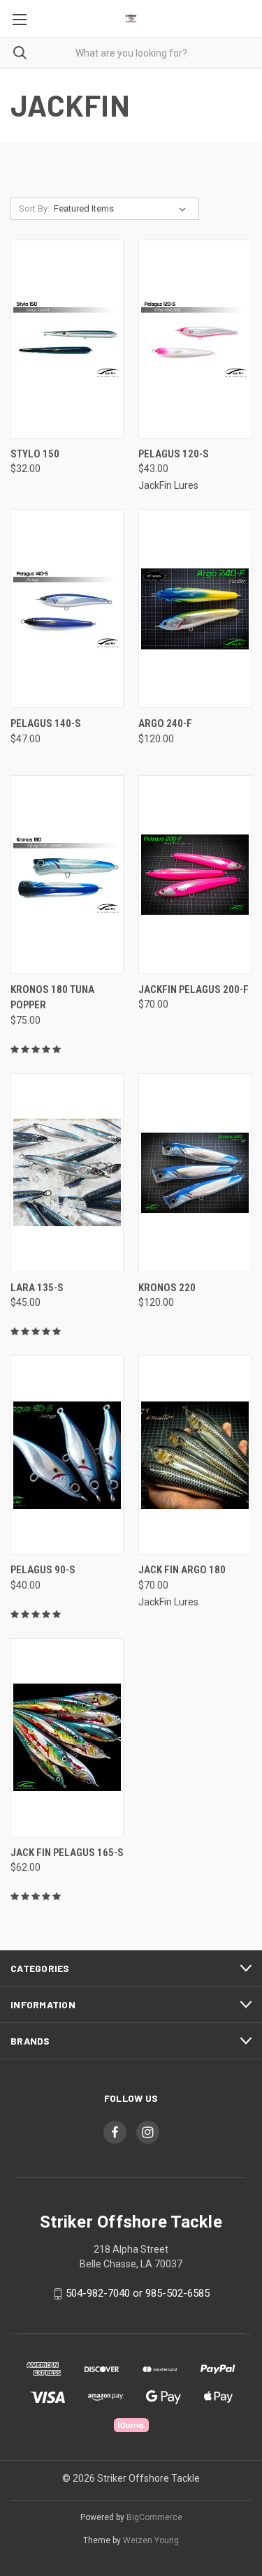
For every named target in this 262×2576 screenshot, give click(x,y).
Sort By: (34, 208)
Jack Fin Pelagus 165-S (67, 1853)
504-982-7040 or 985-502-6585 (138, 2293)
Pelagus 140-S (46, 723)
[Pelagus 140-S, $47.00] (67, 609)
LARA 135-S (37, 1288)
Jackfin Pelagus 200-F (194, 989)
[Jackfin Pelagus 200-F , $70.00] (195, 875)
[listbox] (123, 209)
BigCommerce (154, 2517)
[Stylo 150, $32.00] (67, 339)
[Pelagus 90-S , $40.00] (67, 1455)
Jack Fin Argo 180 (182, 1570)
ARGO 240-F (165, 723)
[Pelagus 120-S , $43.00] (195, 339)
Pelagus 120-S (174, 454)
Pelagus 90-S (43, 1570)
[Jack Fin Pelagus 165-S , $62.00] (67, 1738)
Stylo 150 (35, 454)
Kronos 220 (167, 1288)
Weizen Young (151, 2540)
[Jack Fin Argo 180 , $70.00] (195, 1455)
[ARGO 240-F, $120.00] (195, 609)
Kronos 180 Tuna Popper (52, 998)
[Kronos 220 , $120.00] (195, 1173)
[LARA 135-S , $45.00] (67, 1173)
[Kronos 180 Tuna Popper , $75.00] (67, 875)
